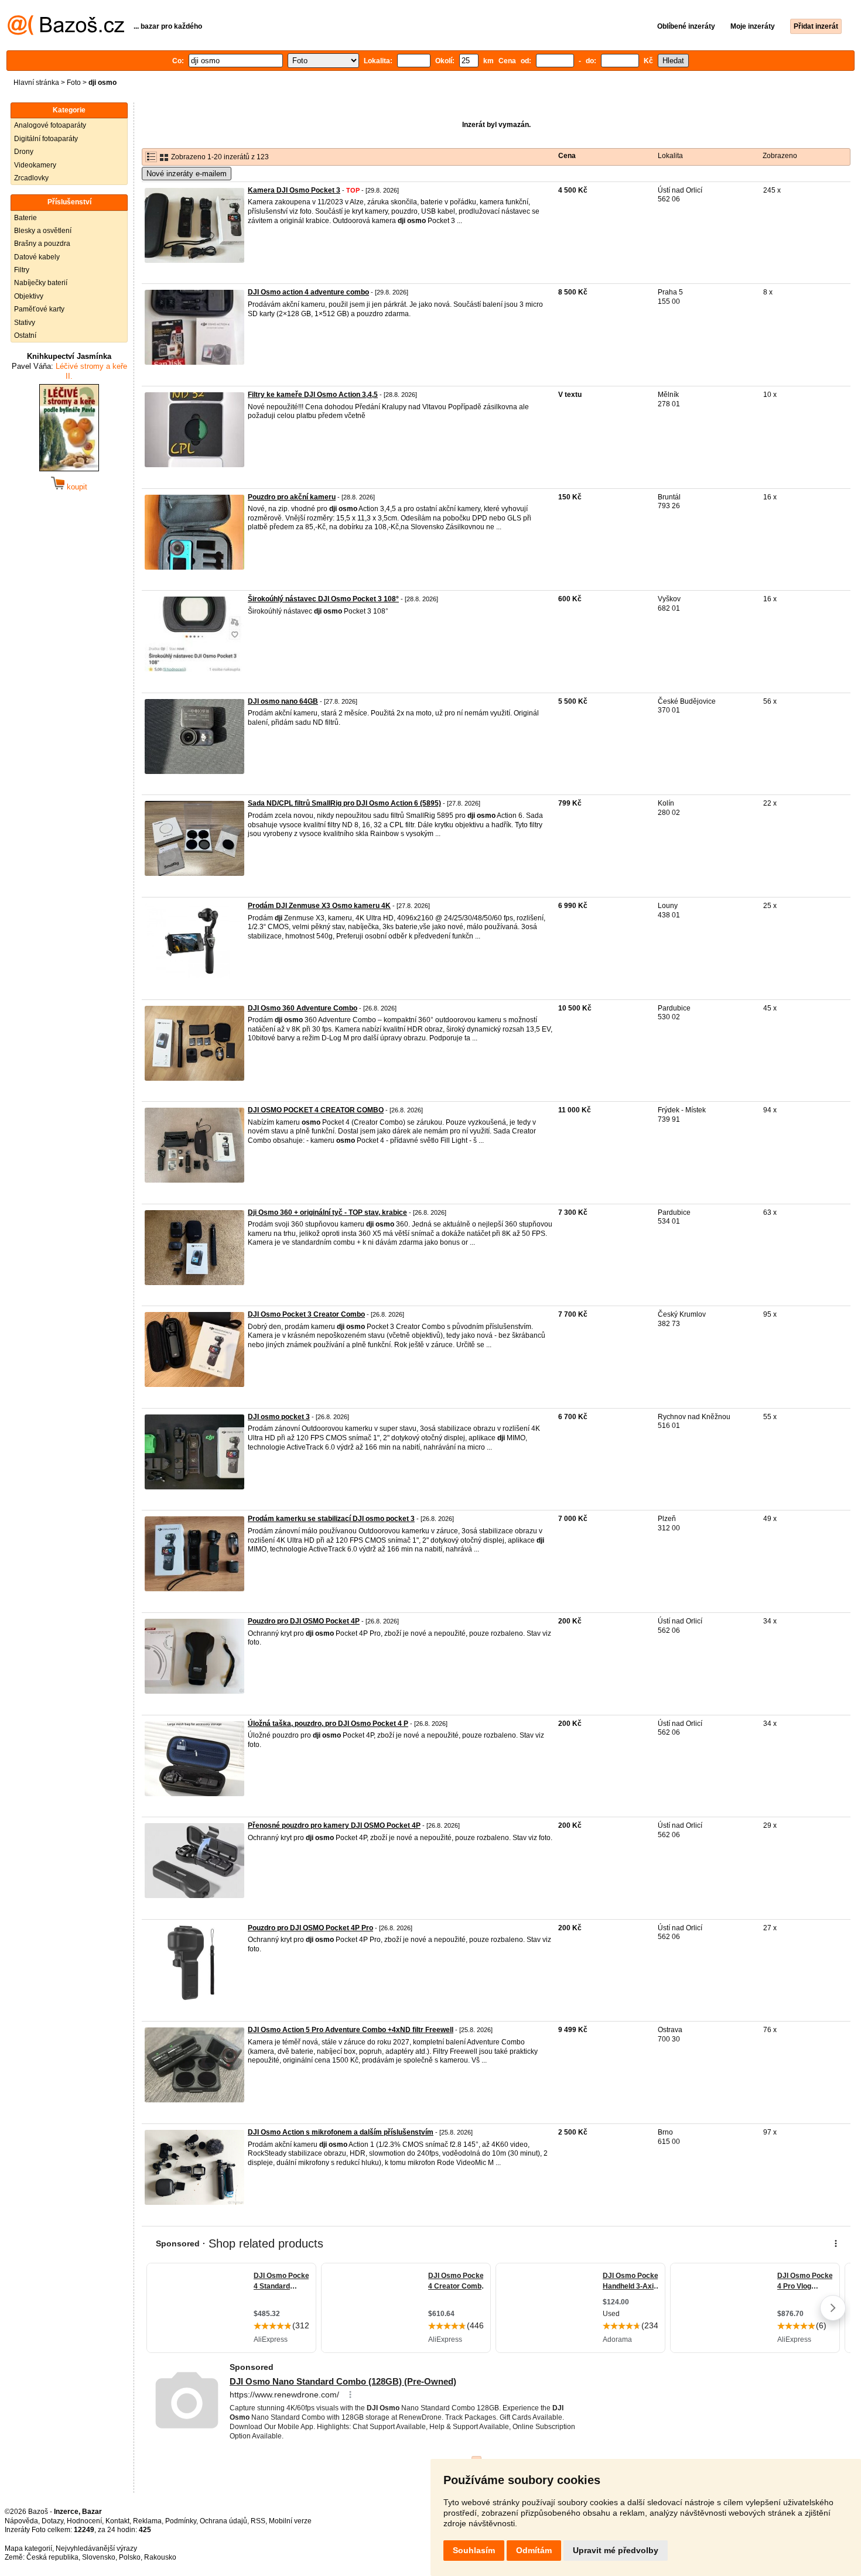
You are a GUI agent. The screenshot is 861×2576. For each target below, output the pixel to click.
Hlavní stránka (36, 83)
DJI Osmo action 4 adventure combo (308, 292)
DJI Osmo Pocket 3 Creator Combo (306, 1314)
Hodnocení (84, 2521)
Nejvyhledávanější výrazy (96, 2548)
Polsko (130, 2557)
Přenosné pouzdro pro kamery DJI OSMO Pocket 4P (334, 1825)
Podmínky (181, 2521)
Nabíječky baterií (41, 283)
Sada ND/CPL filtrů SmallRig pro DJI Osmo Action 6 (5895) (344, 803)
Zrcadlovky (31, 178)
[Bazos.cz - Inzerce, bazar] (66, 33)
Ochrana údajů (223, 2521)
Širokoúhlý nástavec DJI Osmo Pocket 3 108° (323, 599)
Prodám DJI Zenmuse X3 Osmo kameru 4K (319, 906)
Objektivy (29, 296)
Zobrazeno (780, 156)
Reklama (147, 2521)
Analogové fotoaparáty (50, 125)
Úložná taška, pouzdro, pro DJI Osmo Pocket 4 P (328, 1724)
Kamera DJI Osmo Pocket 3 (294, 190)
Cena (567, 156)
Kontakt (117, 2521)
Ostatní (25, 335)
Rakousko (160, 2557)
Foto (74, 83)
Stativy (25, 323)
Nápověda (21, 2521)
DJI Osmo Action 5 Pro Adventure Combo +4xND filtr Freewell (351, 2030)
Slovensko (99, 2557)
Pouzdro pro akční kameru (292, 497)
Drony (24, 152)
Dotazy (52, 2521)
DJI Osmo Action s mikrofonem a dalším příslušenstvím (341, 2132)
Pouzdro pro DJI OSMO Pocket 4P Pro (310, 1928)
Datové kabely (37, 257)
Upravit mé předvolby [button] (616, 2550)
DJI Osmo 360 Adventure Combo (303, 1008)
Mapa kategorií (28, 2548)
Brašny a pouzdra (42, 244)
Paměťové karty (39, 309)
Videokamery (35, 165)
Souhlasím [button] (474, 2550)
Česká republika (52, 2557)
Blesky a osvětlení (43, 231)
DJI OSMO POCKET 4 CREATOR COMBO (316, 1110)
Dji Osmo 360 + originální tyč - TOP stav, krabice (327, 1212)
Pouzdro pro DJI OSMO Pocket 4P (304, 1621)
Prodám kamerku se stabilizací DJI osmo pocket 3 (331, 1519)
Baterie (25, 218)
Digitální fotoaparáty (46, 139)
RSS (258, 2521)
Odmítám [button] (534, 2550)
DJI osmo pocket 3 (279, 1417)
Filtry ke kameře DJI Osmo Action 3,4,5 (313, 395)
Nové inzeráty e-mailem (187, 174)
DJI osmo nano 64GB (283, 701)
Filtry (22, 270)
